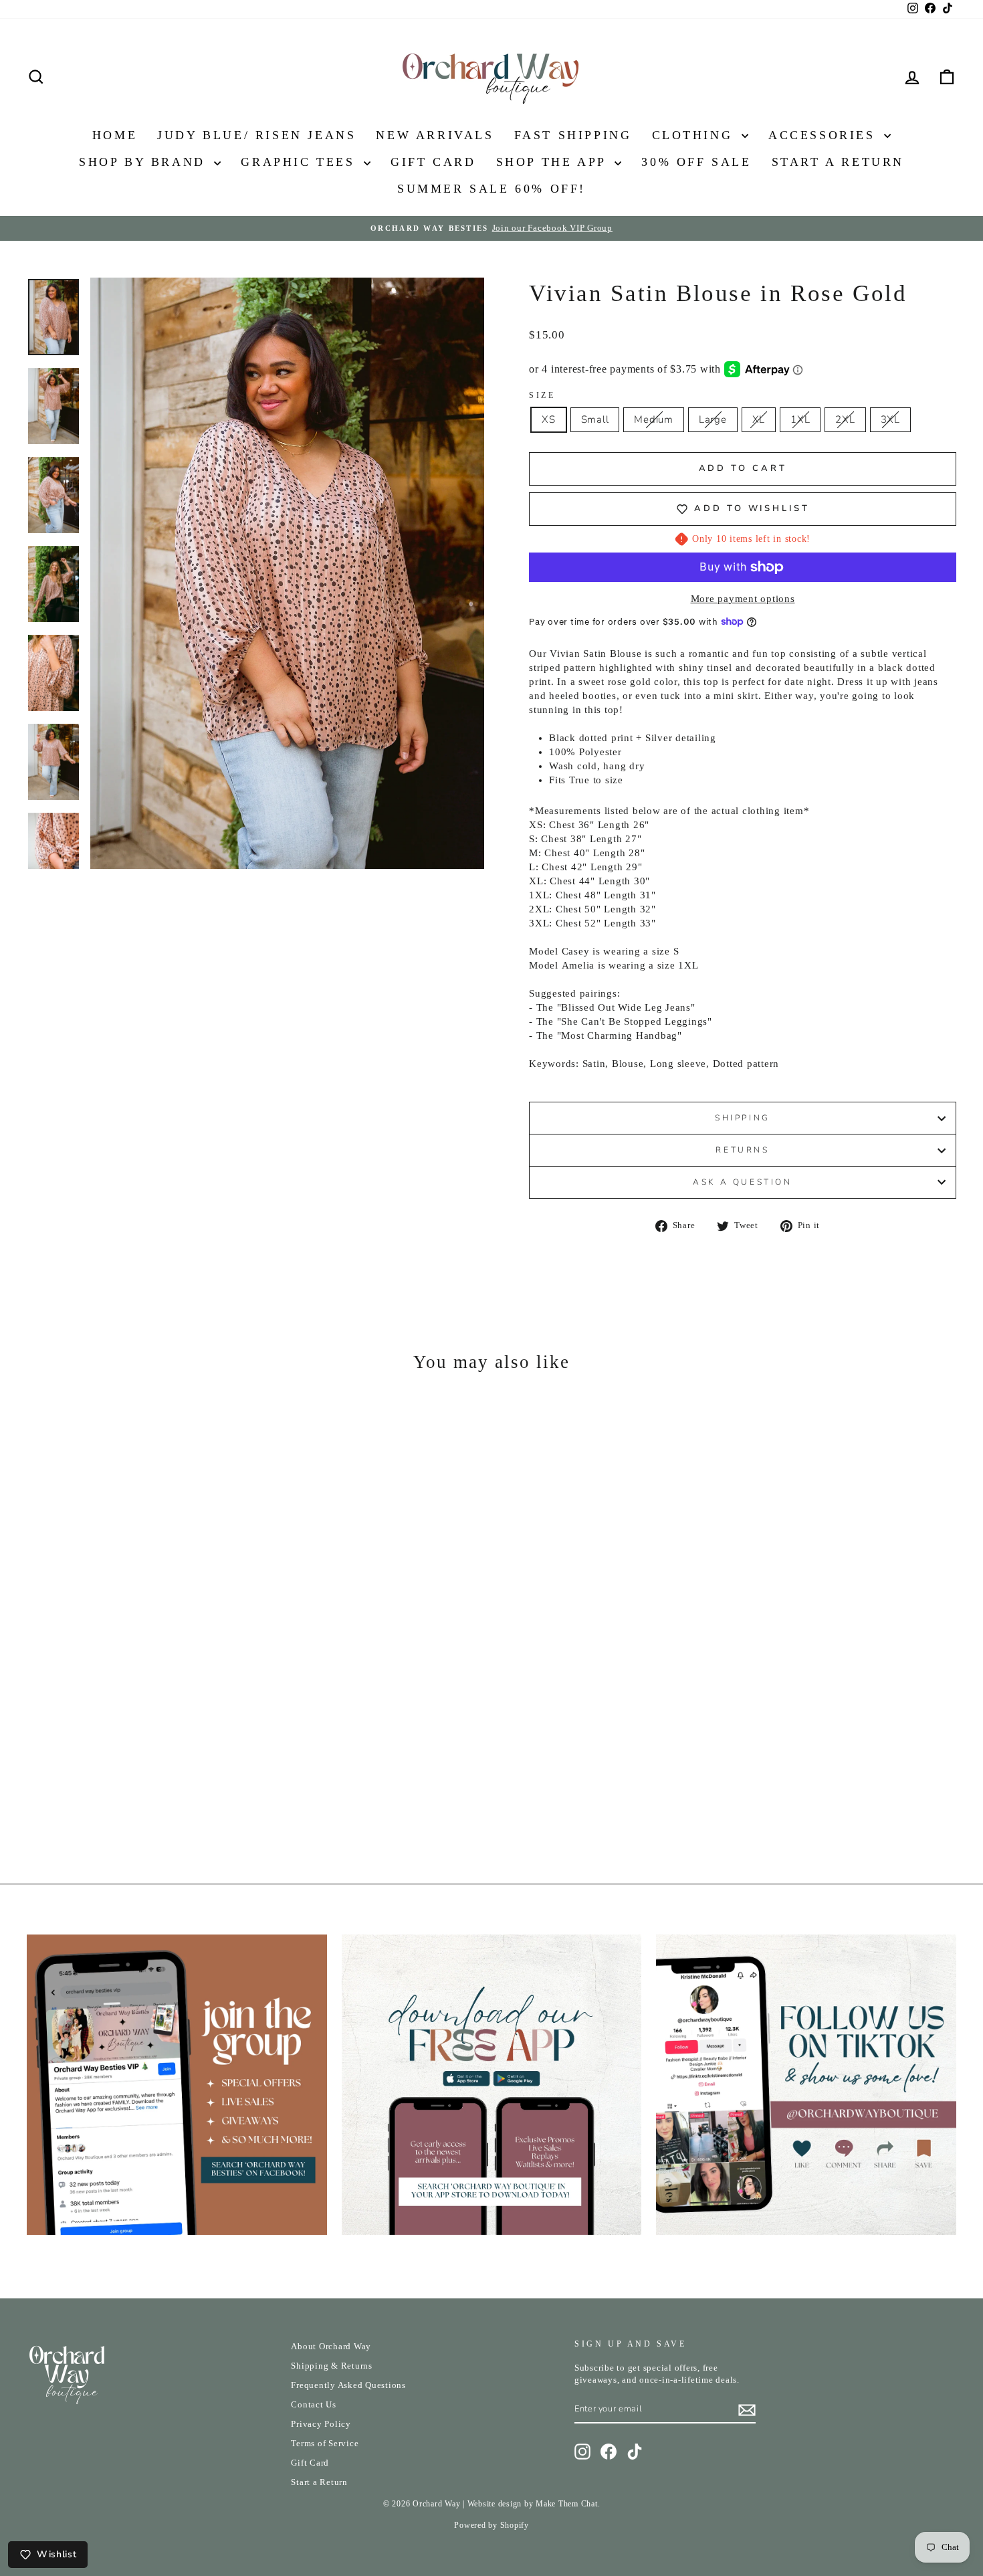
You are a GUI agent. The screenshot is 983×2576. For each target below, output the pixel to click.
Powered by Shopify (491, 2525)
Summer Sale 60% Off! (491, 189)
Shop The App (554, 162)
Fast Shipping (573, 135)
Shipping (743, 1118)
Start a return (838, 162)
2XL (845, 419)
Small (595, 419)
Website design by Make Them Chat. (534, 2504)
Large (713, 419)
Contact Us (314, 2405)
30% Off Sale (696, 162)
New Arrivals (435, 135)
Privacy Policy (321, 2424)
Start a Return (319, 2482)
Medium (654, 419)
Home (115, 135)
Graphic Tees (301, 162)
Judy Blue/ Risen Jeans (256, 135)
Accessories (825, 135)
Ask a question (742, 1182)
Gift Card (433, 162)
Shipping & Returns (332, 2366)
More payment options (743, 599)
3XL (890, 419)
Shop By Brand (145, 162)
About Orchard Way (331, 2347)
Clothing (695, 135)
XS (549, 419)
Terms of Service (325, 2444)
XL (759, 419)
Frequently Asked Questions (348, 2385)
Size (542, 395)
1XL (800, 419)
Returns (742, 1150)
